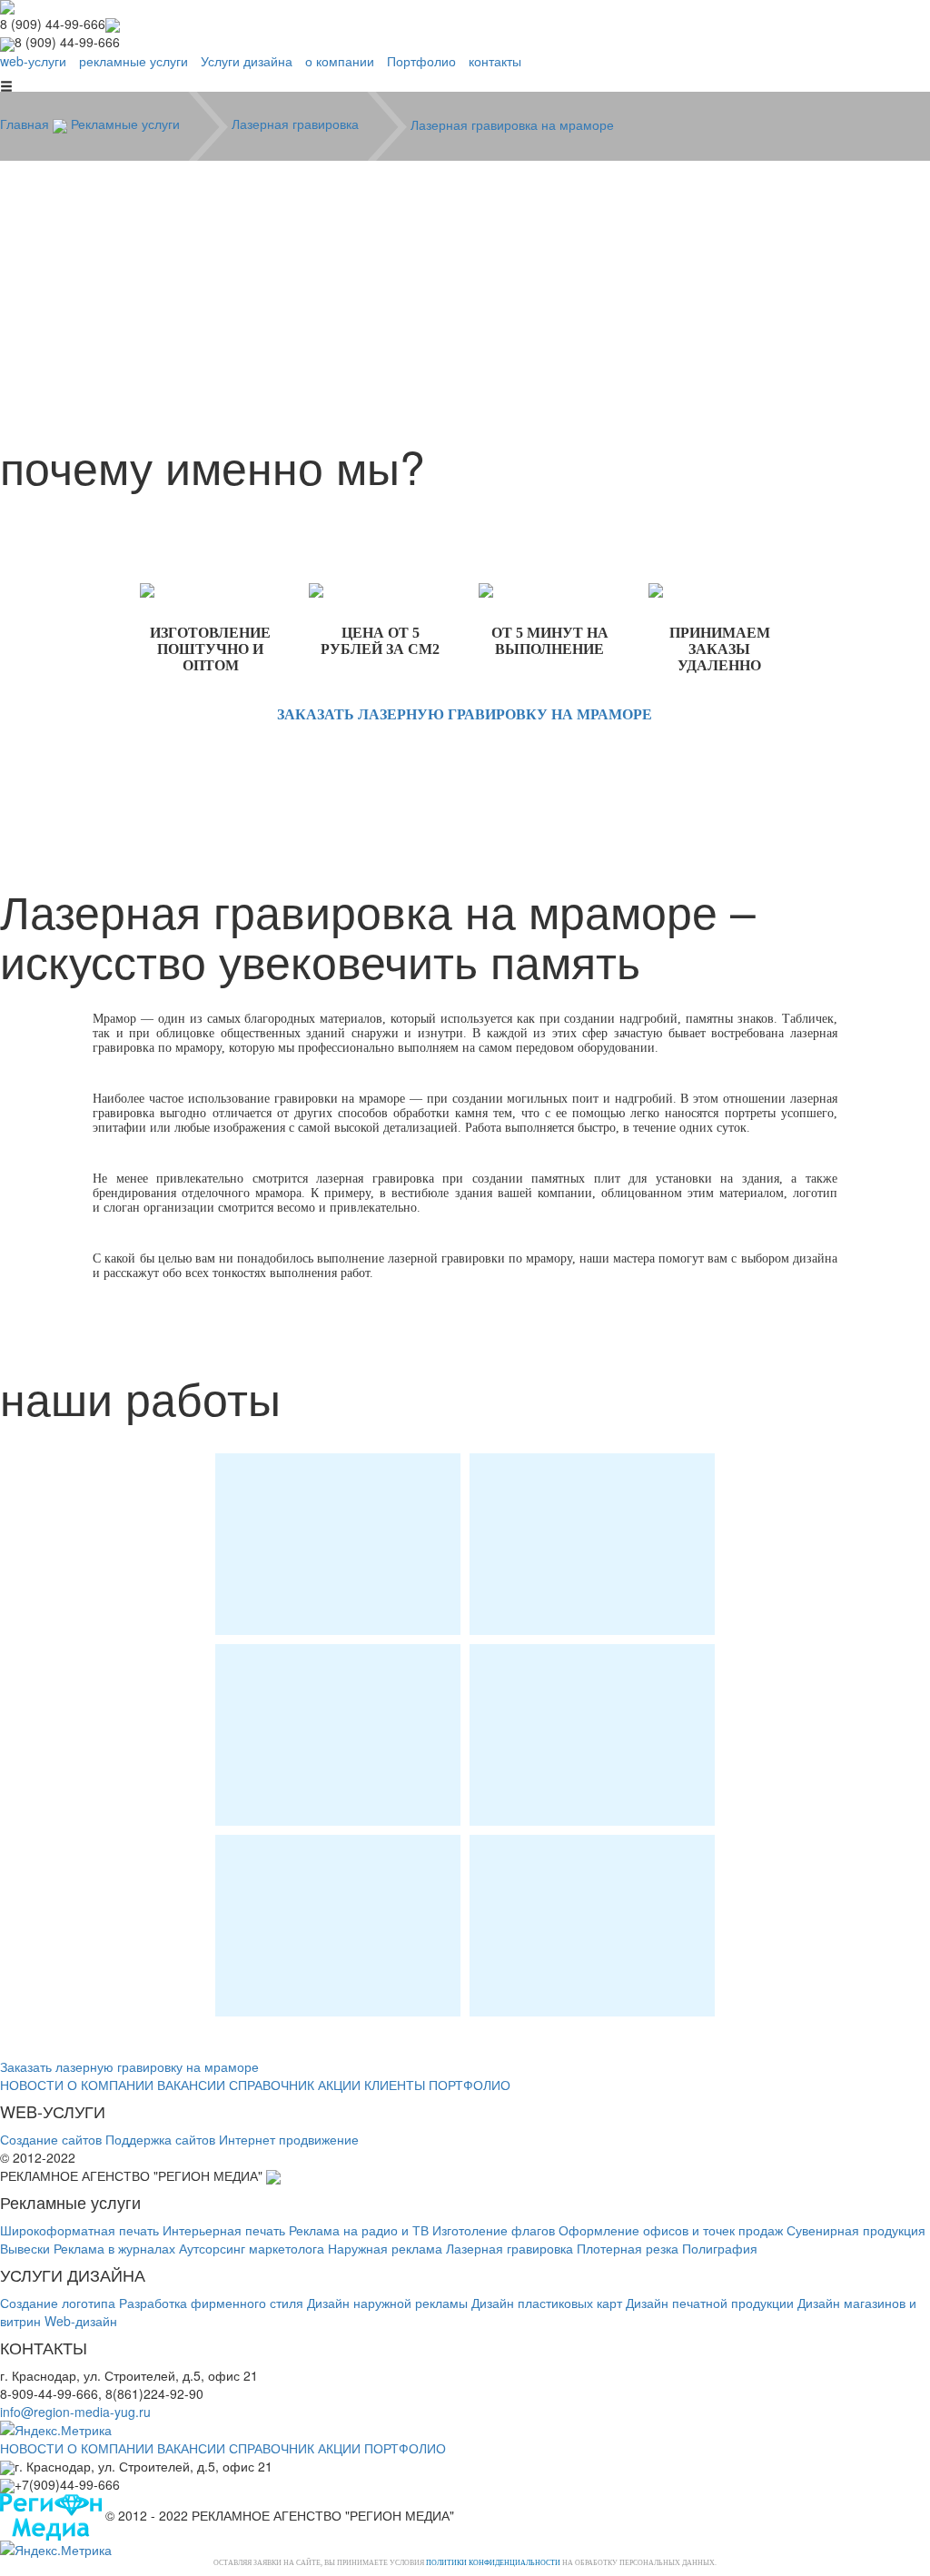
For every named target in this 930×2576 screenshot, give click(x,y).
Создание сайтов (51, 2139)
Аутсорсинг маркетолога (252, 2248)
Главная (26, 124)
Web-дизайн (81, 2321)
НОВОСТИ (32, 2085)
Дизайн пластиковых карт (547, 2303)
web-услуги (33, 61)
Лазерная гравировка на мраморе (512, 124)
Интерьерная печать (224, 2230)
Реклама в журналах (114, 2248)
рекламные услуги (134, 61)
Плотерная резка (628, 2248)
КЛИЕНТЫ (395, 2085)
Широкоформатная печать (79, 2230)
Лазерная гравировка (297, 124)
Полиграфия (720, 2248)
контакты (495, 61)
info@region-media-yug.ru (75, 2412)
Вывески (25, 2248)
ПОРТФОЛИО (470, 2085)
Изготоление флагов (494, 2230)
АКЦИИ (339, 2085)
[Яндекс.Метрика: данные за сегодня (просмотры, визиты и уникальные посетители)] (56, 2430)
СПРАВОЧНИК (272, 2085)
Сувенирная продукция (856, 2230)
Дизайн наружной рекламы (387, 2303)
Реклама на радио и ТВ (359, 2230)
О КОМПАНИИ (110, 2085)
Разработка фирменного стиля (211, 2303)
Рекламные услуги (127, 124)
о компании (340, 61)
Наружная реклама (385, 2248)
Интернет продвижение (289, 2139)
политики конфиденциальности (493, 2563)
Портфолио (421, 61)
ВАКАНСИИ (191, 2085)
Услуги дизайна (247, 61)
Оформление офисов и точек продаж (671, 2230)
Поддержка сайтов (160, 2139)
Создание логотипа (58, 2303)
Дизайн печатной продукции (710, 2303)
